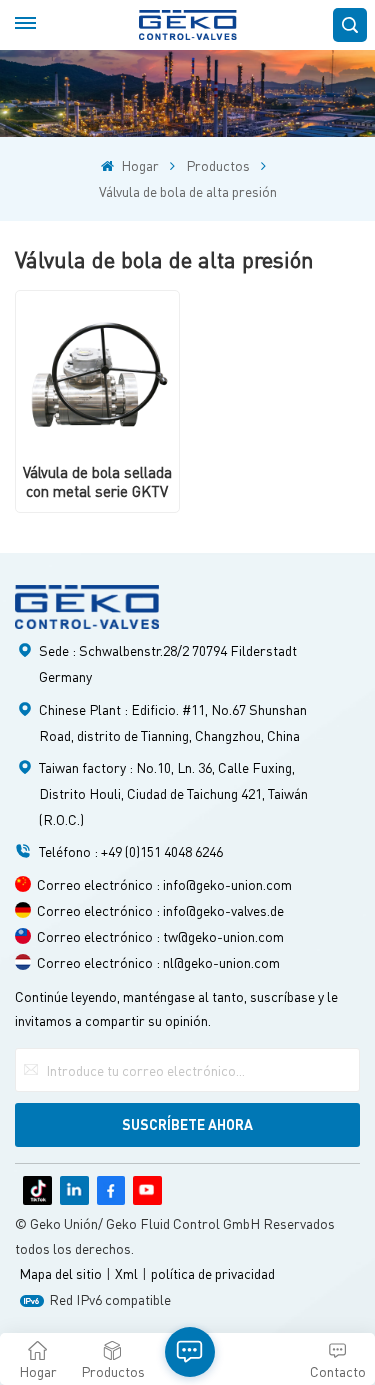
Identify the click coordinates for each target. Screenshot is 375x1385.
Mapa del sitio (60, 1273)
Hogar (138, 165)
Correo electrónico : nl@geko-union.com (158, 962)
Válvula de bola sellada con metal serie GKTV (97, 482)
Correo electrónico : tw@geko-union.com (160, 936)
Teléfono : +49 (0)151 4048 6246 (131, 851)
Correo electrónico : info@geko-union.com (164, 884)
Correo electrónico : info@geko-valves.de (160, 910)
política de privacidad (213, 1273)
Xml (126, 1273)
